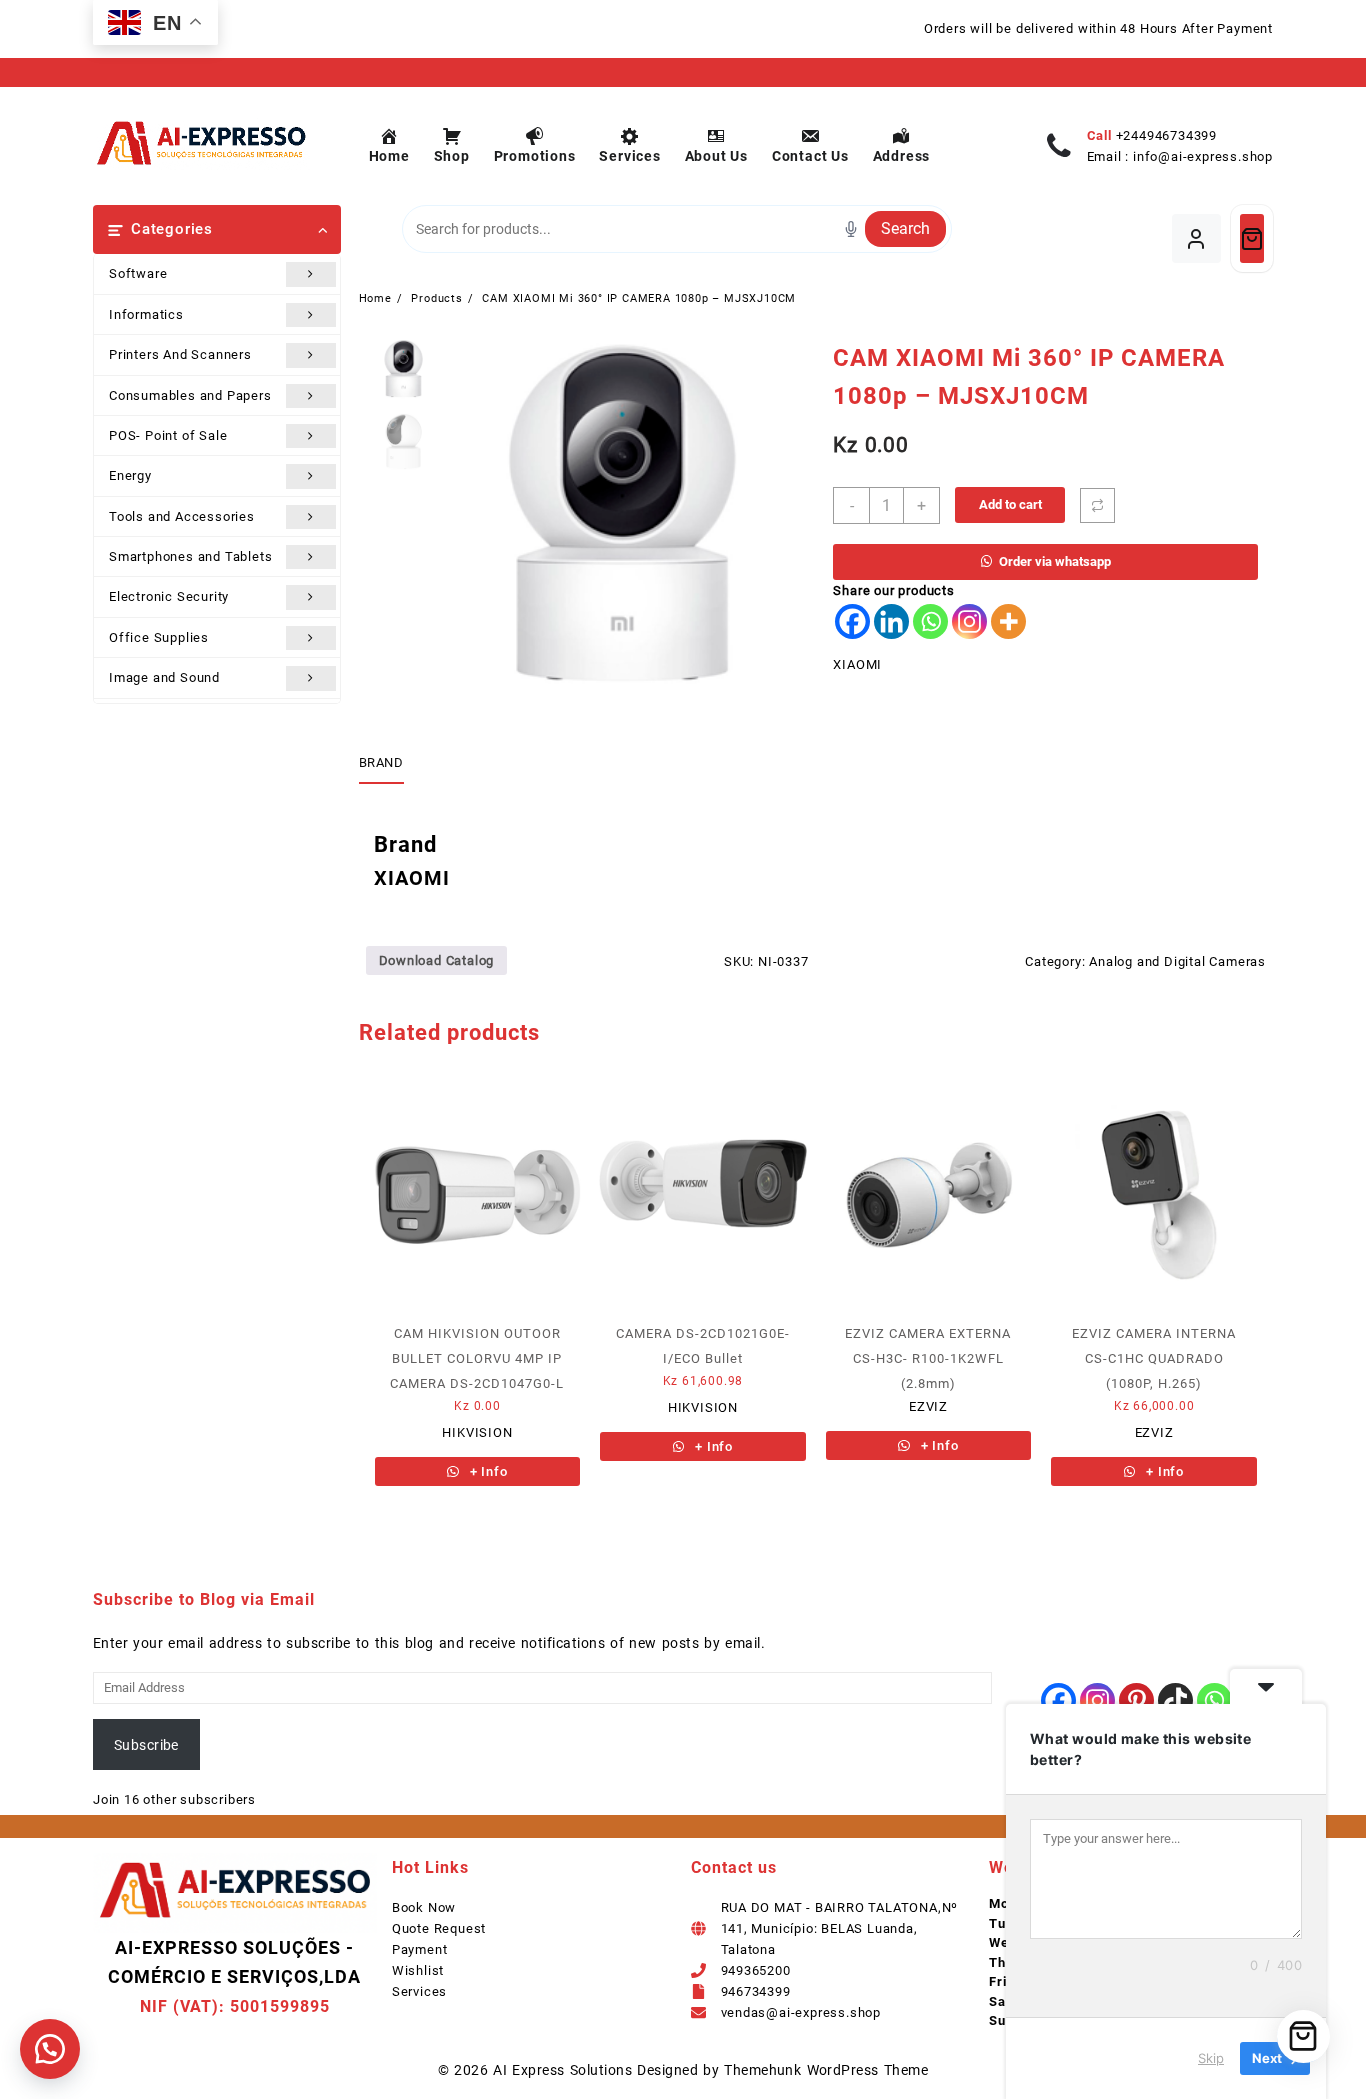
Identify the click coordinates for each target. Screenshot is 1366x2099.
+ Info (487, 1471)
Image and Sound (164, 677)
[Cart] (1252, 238)
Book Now (424, 1907)
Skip (1211, 2058)
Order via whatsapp (1055, 561)
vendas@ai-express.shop (801, 2012)
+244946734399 (1166, 135)
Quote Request (439, 1928)
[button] (50, 2049)
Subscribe (146, 1745)
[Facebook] (852, 621)
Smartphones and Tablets (190, 556)
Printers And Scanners (180, 354)
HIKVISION (477, 1432)
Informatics (146, 314)
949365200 (756, 1970)
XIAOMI (857, 664)
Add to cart (1010, 504)
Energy (130, 475)
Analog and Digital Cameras (1177, 961)
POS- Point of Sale (168, 435)
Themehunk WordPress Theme (826, 2070)
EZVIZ (928, 1406)
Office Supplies (159, 637)
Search (905, 228)
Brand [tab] (381, 762)
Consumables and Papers (190, 395)
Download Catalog (437, 960)
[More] (1008, 621)
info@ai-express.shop (1203, 156)
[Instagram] (969, 621)
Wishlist (418, 1970)
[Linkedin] (891, 621)
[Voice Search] (851, 229)
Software (138, 273)
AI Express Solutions (562, 2070)
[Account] (1196, 238)
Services (419, 1991)
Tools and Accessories (182, 516)
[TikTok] (1175, 1700)
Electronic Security (169, 596)
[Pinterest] (1136, 1700)
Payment (420, 1949)
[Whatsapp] (930, 621)
